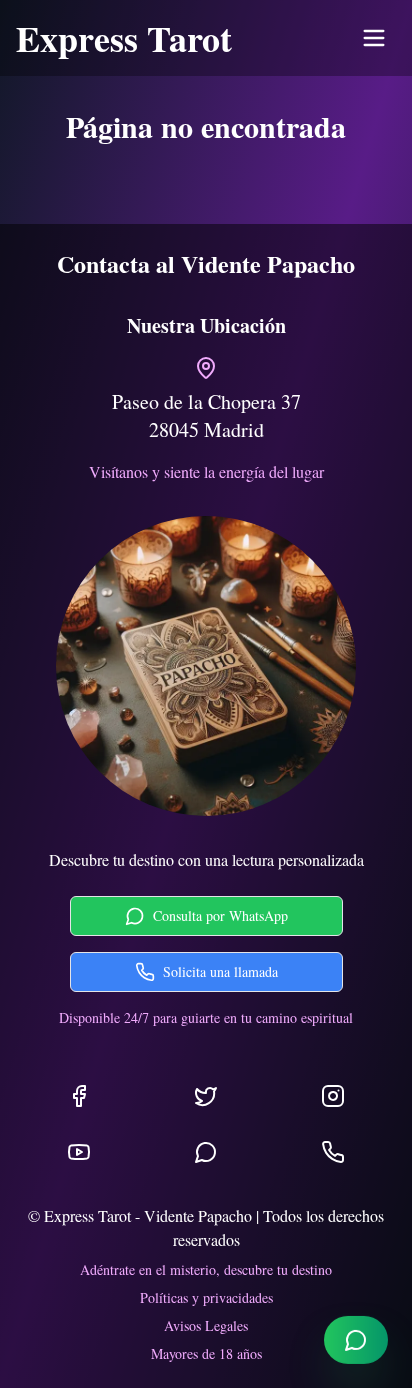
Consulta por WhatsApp (220, 915)
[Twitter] (206, 1096)
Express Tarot (124, 38)
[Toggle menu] (374, 38)
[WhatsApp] (206, 1152)
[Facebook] (79, 1096)
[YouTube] (79, 1152)
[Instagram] (333, 1096)
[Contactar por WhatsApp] (356, 1340)
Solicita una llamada (220, 971)
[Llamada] (333, 1152)
